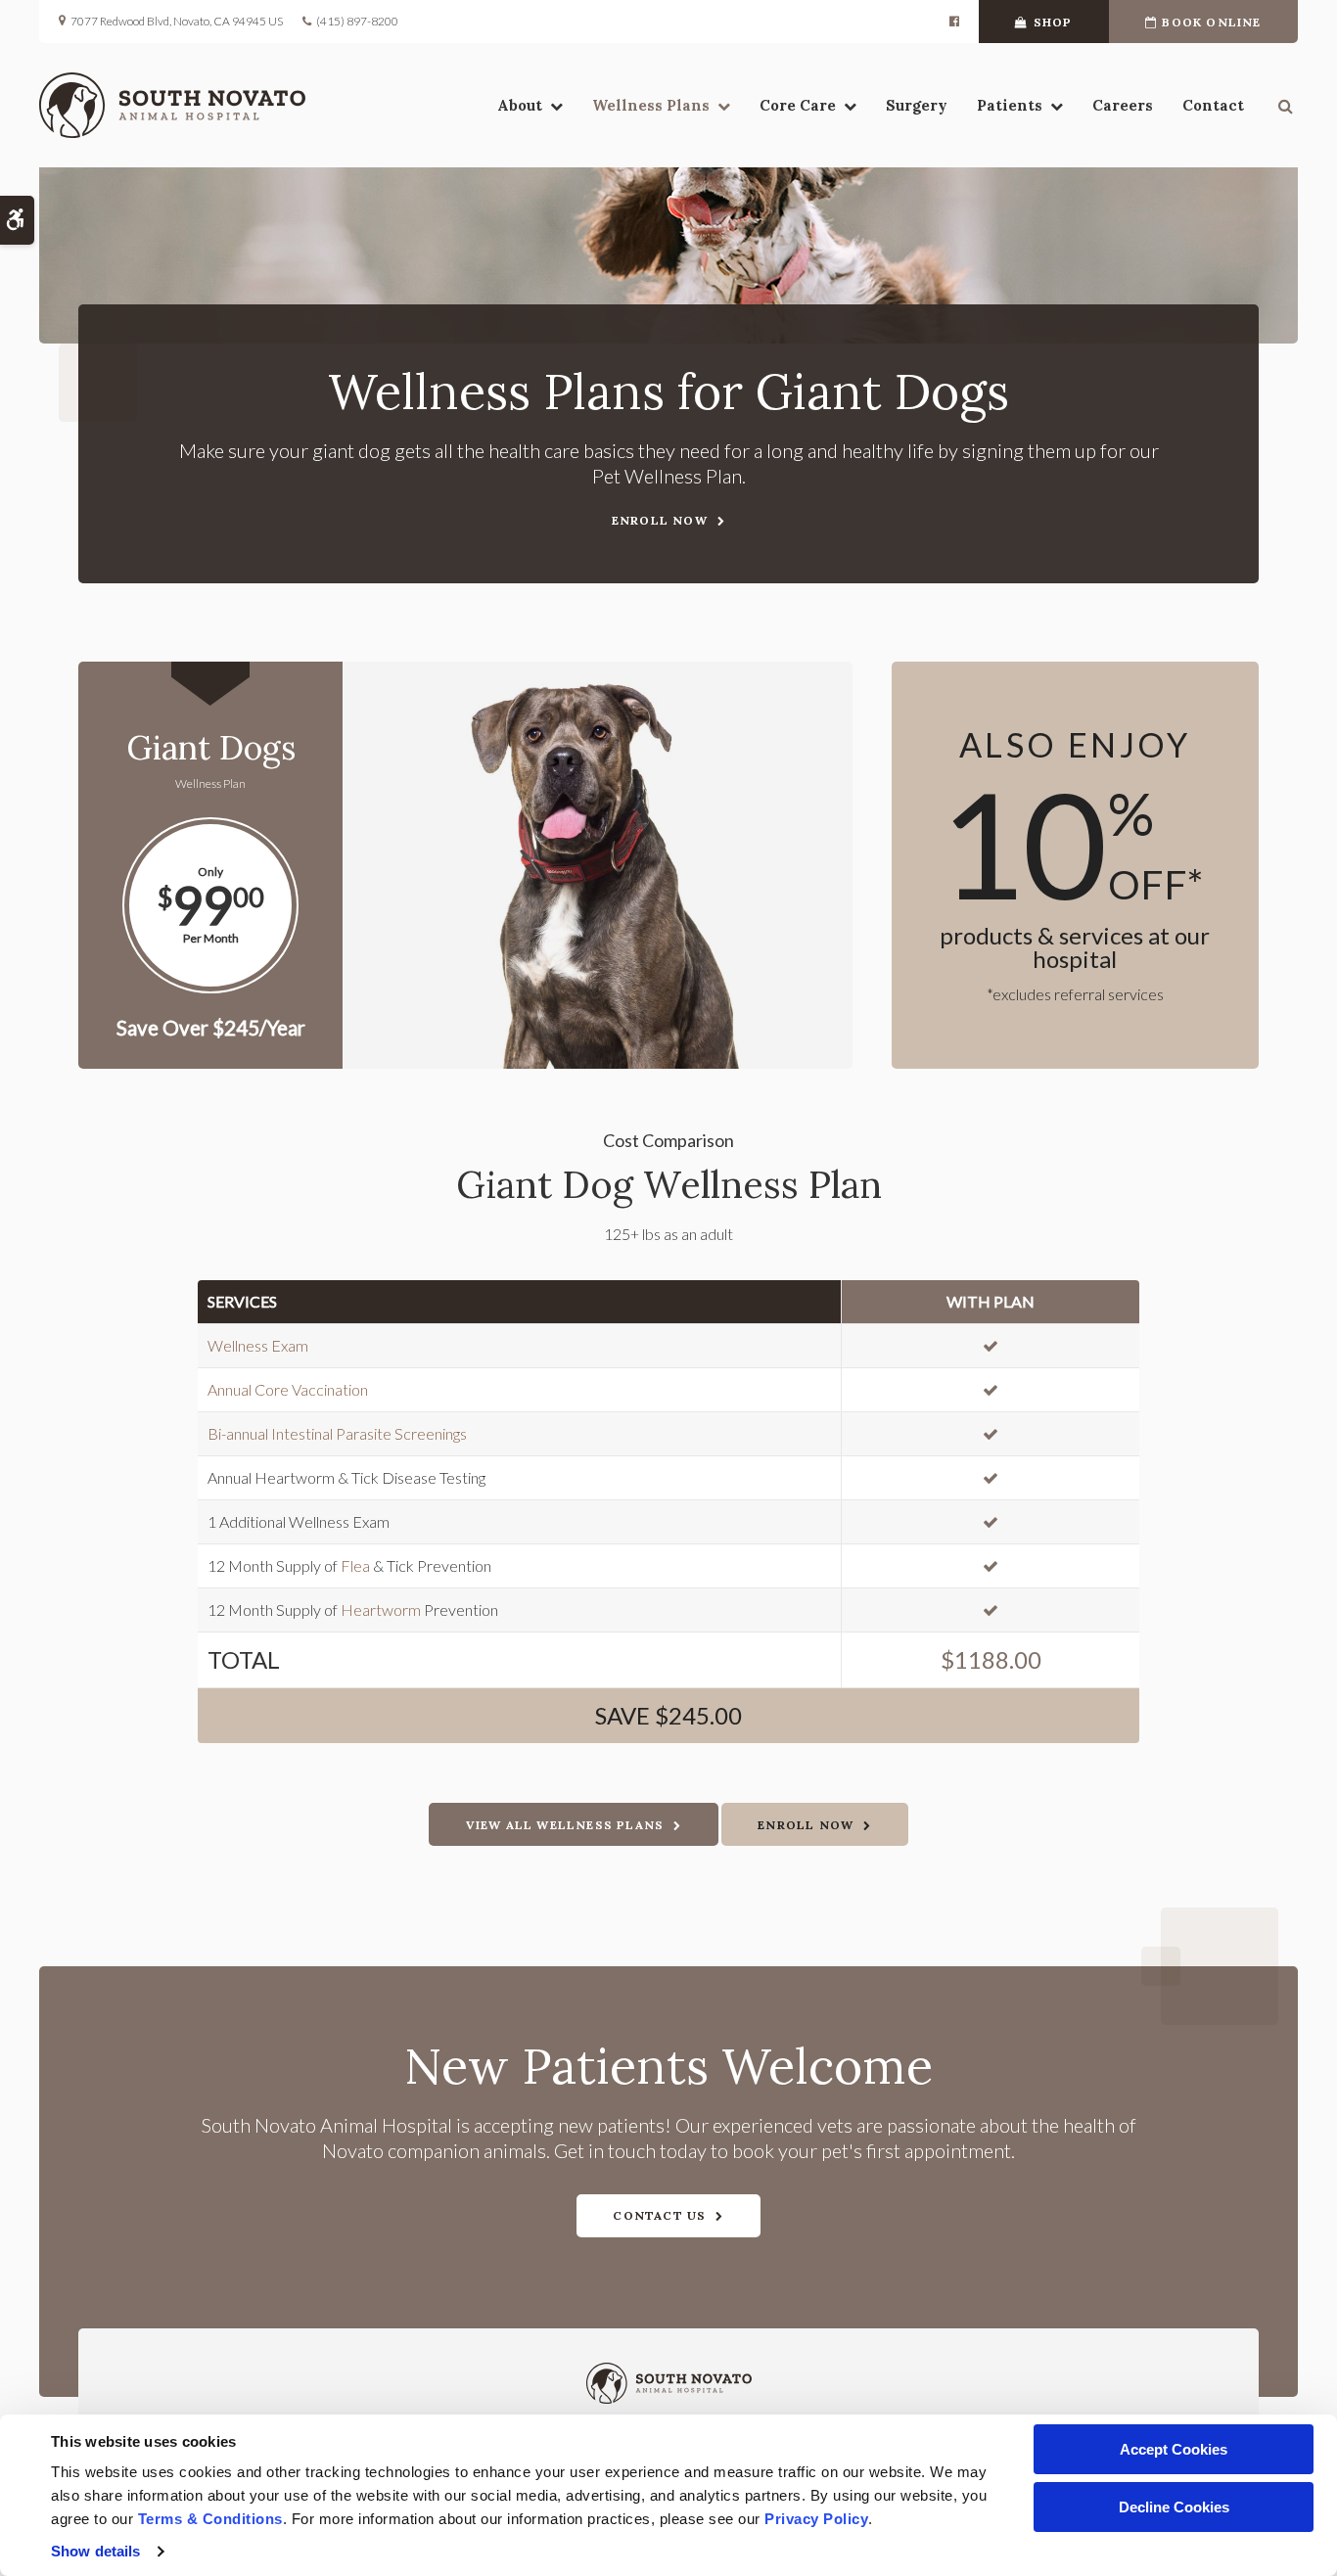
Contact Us (659, 2215)
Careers (1123, 105)
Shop (1053, 22)
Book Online (1211, 22)
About (520, 105)
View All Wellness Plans (565, 1825)
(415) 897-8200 (357, 21)
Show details (95, 2551)
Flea (355, 1565)
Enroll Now (660, 520)
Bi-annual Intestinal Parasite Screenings (337, 1433)
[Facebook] (954, 22)
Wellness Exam (258, 1345)
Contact (1213, 105)
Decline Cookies (1174, 2507)
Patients (1010, 105)
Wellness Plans (651, 105)
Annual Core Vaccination (288, 1389)
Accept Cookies (1174, 2449)
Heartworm (381, 1610)
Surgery (917, 105)
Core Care (798, 105)
